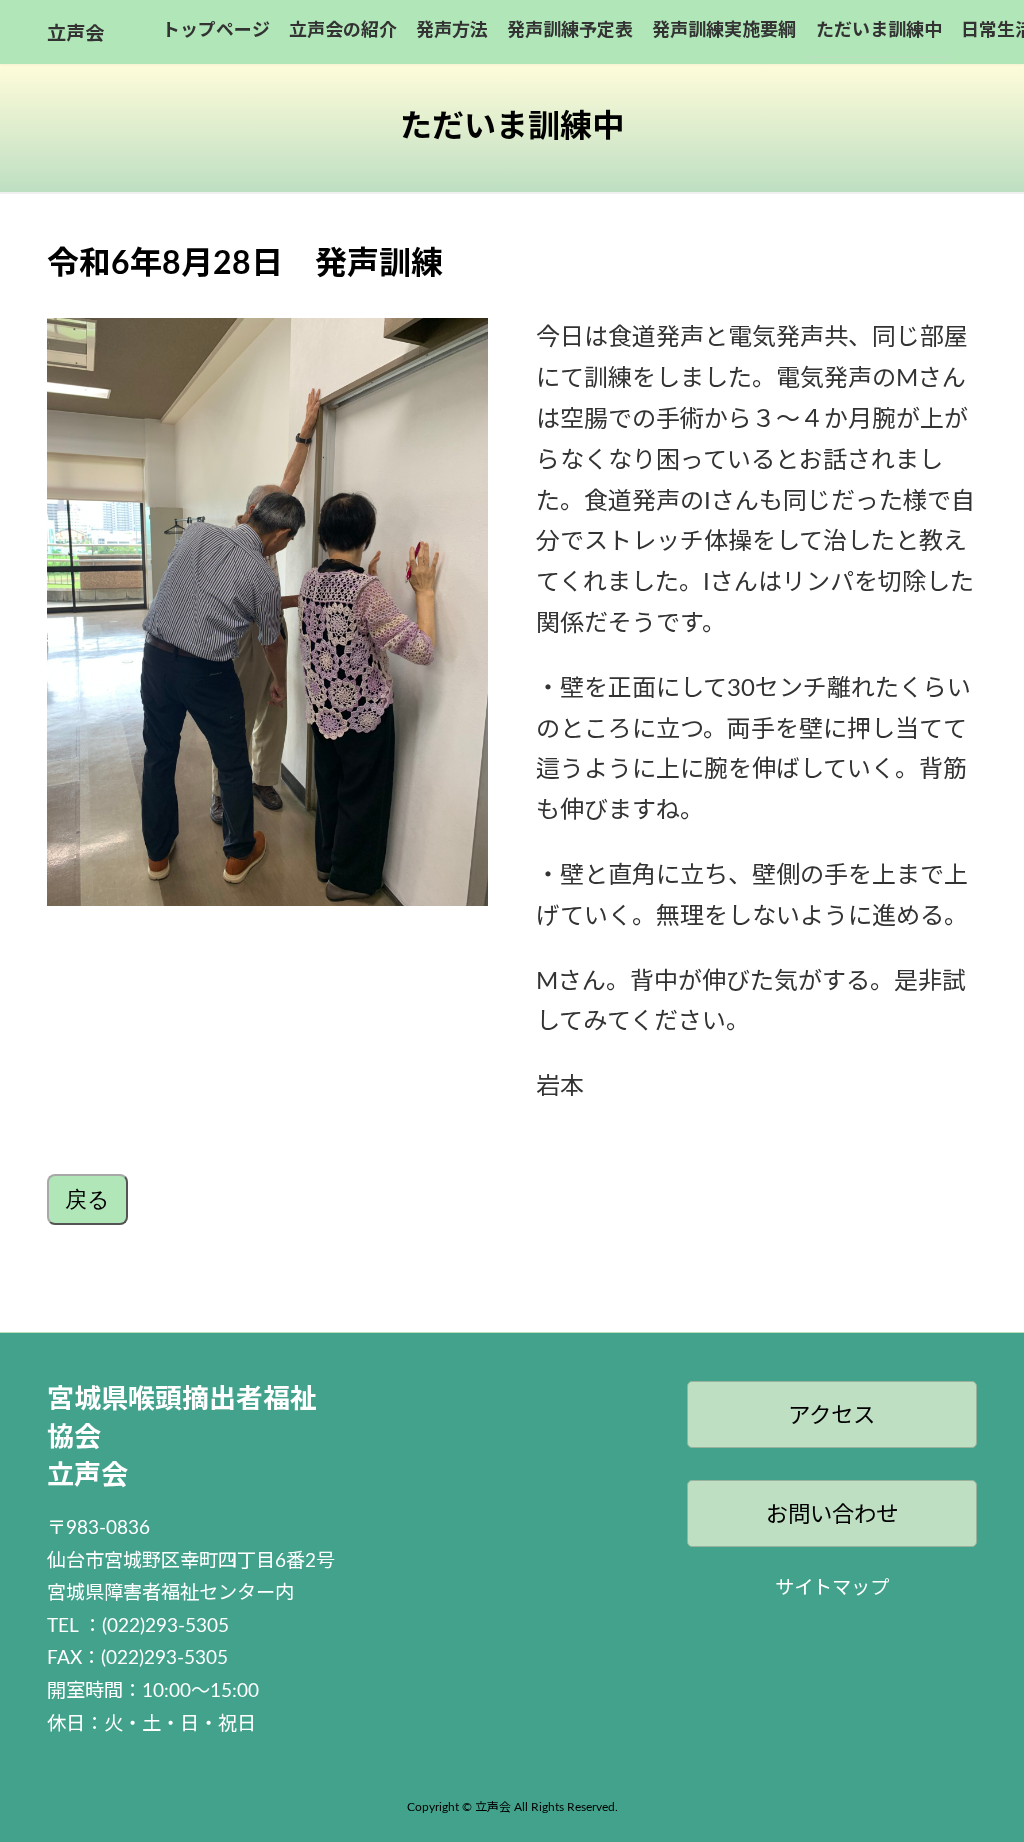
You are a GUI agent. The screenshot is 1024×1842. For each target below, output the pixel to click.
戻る (87, 1199)
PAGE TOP (982, 1769)
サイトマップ (832, 1588)
